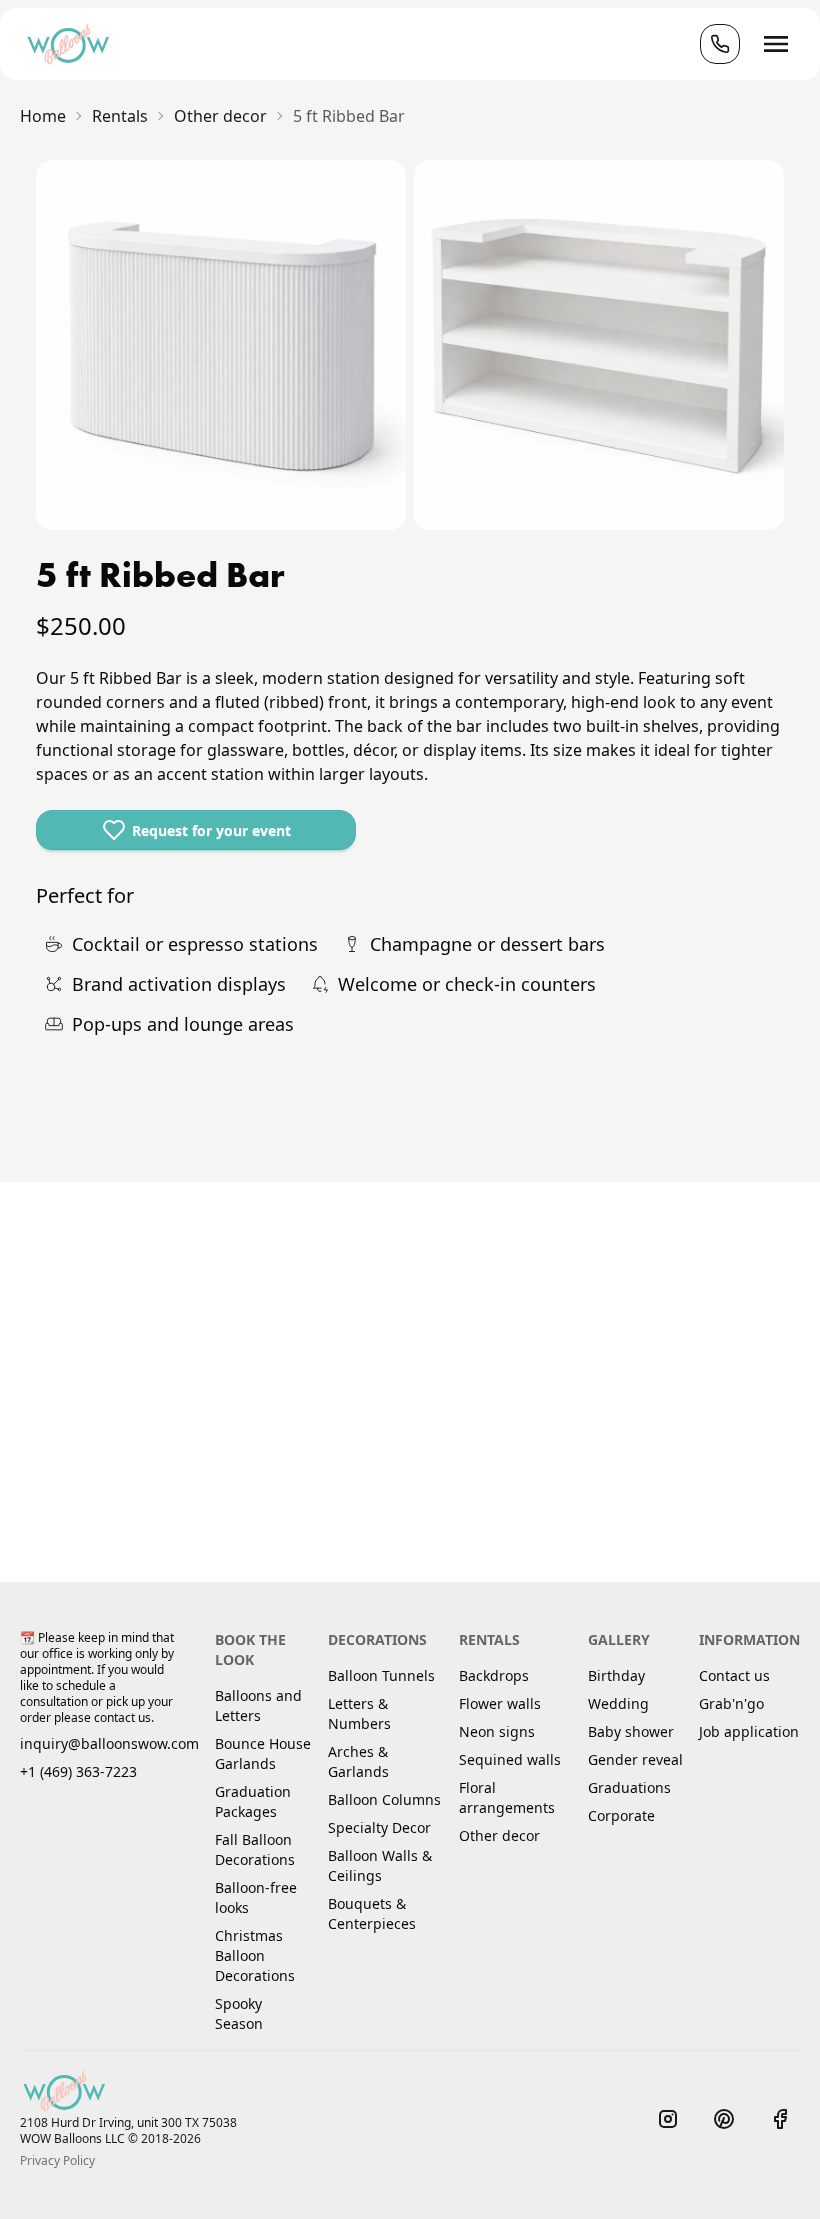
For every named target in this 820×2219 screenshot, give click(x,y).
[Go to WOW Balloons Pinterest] (724, 2119)
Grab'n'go (731, 1703)
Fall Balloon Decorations (255, 1849)
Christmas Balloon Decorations (255, 1955)
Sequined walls (510, 1759)
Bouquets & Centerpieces (372, 1913)
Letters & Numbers (359, 1713)
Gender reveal (635, 1759)
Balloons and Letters (258, 1705)
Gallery (619, 1639)
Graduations (629, 1787)
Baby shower (631, 1731)
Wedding (618, 1703)
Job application (749, 1731)
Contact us (734, 1675)
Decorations (377, 1639)
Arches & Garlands (358, 1761)
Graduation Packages (253, 1801)
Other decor (499, 1835)
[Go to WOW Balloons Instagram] (668, 2119)
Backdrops (494, 1675)
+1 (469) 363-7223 (78, 1771)
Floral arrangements (507, 1797)
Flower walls (500, 1703)
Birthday (616, 1675)
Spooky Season (239, 2013)
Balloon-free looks (256, 1897)
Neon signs (497, 1731)
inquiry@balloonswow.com (109, 1743)
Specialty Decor (379, 1827)
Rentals (489, 1639)
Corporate (621, 1815)
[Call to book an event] (720, 44)
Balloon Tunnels (381, 1675)
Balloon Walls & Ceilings (380, 1865)
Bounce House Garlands (263, 1753)
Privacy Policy (57, 2160)
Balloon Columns (384, 1799)
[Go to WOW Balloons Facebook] (780, 2119)
